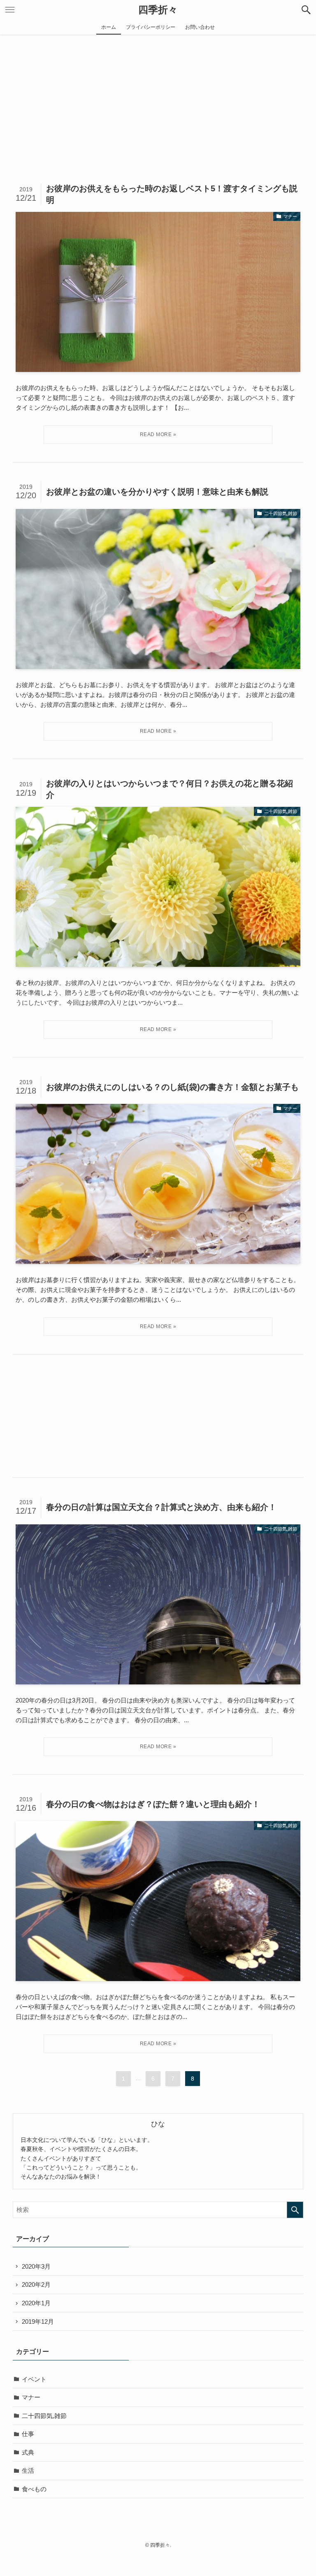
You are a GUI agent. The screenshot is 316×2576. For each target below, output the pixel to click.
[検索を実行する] (295, 2210)
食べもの (34, 2489)
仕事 (28, 2434)
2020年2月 (36, 2284)
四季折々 (158, 10)
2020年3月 (36, 2266)
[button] (306, 10)
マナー (31, 2397)
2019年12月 (38, 2322)
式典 (28, 2452)
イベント (34, 2379)
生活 (28, 2470)
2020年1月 (36, 2303)
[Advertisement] (158, 96)
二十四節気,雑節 (44, 2416)
